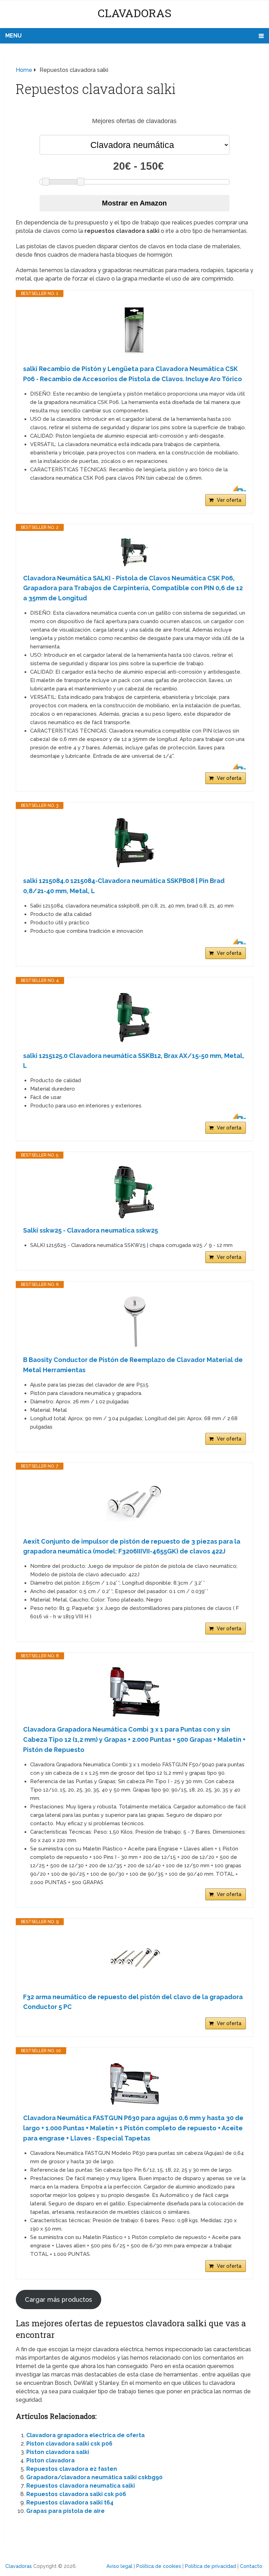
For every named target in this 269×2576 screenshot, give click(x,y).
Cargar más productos (58, 2299)
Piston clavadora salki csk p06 (69, 2444)
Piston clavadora (50, 2460)
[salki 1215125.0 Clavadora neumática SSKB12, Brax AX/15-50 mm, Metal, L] (134, 1018)
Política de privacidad (211, 2566)
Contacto (251, 2566)
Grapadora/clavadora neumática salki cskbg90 (94, 2477)
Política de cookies (159, 2566)
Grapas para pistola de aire (65, 2511)
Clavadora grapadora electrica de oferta (85, 2435)
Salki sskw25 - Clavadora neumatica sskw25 (91, 1230)
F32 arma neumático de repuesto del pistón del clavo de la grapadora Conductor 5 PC (133, 2002)
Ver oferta (229, 500)
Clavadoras (134, 13)
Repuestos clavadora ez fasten (72, 2469)
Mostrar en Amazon (134, 203)
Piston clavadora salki (58, 2452)
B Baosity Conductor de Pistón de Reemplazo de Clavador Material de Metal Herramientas (133, 1365)
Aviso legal (119, 2566)
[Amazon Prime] (236, 488)
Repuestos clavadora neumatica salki (81, 2486)
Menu (13, 36)
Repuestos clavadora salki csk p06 (76, 2494)
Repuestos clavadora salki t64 (70, 2503)
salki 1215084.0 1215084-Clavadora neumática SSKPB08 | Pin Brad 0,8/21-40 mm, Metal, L (124, 886)
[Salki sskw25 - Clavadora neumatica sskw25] (134, 1192)
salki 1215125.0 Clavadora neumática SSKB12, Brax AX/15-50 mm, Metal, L (134, 1061)
